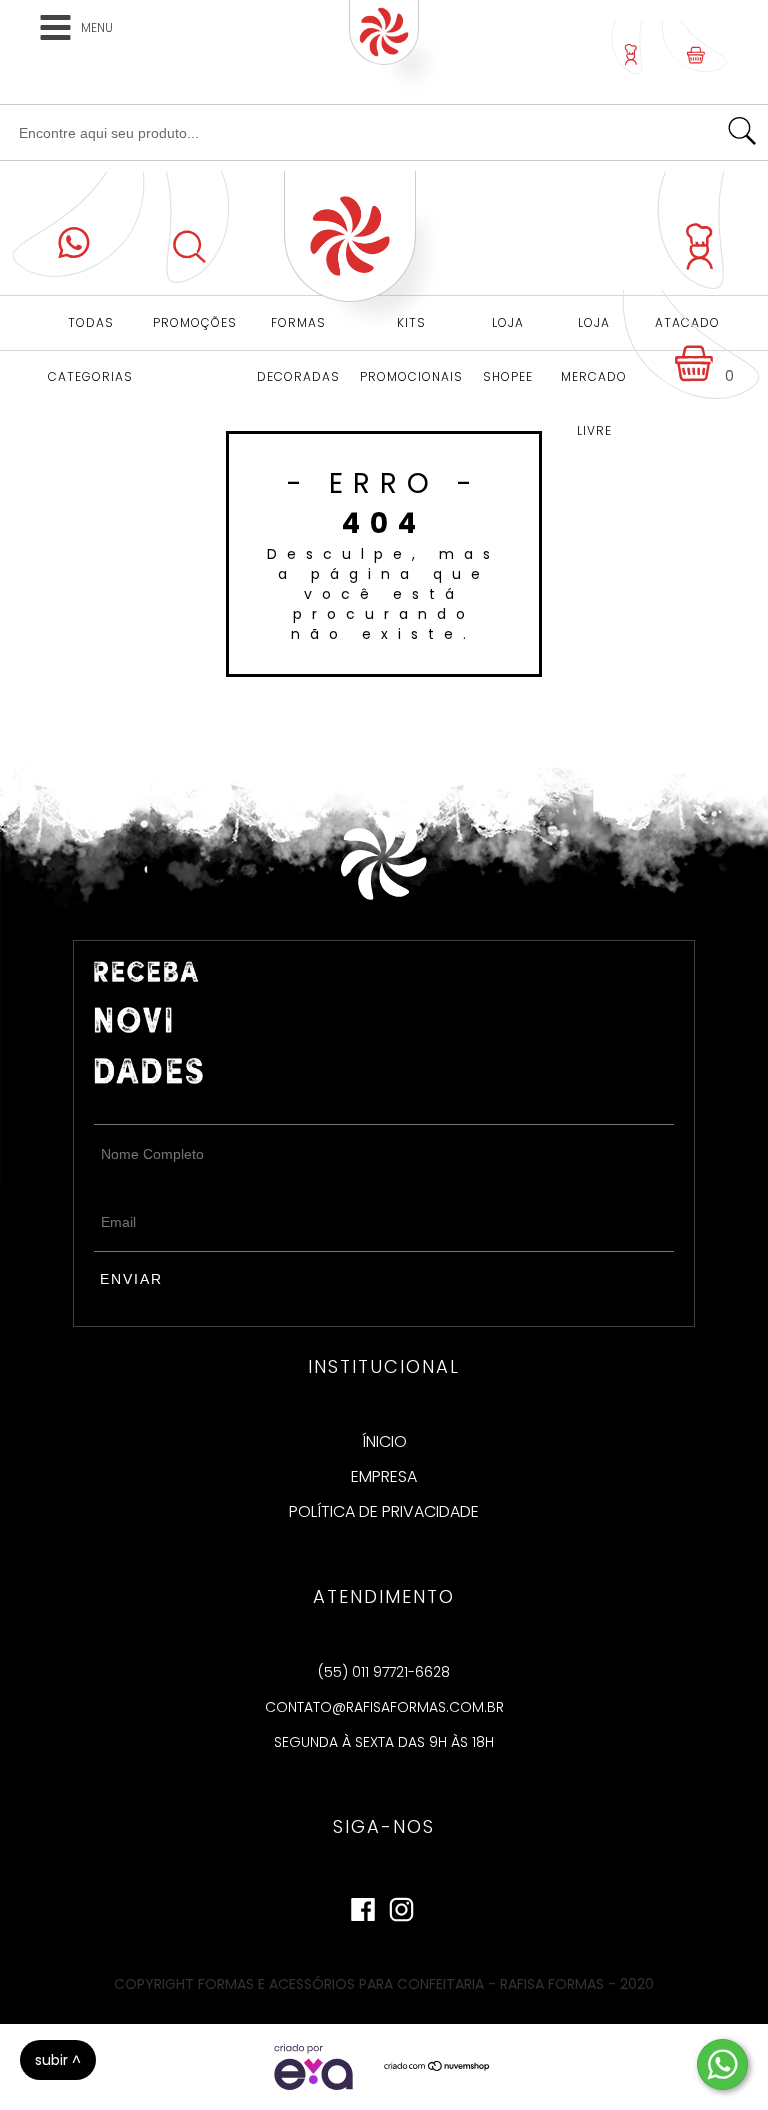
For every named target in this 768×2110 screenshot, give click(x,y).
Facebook (363, 1905)
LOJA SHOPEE (508, 332)
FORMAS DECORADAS (298, 332)
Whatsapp (78, 224)
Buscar (742, 131)
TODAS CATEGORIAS (90, 332)
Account (627, 47)
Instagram (401, 1905)
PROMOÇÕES (195, 322)
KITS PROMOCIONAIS (411, 332)
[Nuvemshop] (437, 2067)
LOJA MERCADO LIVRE (594, 332)
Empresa (384, 1477)
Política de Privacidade (384, 1512)
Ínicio (384, 1442)
